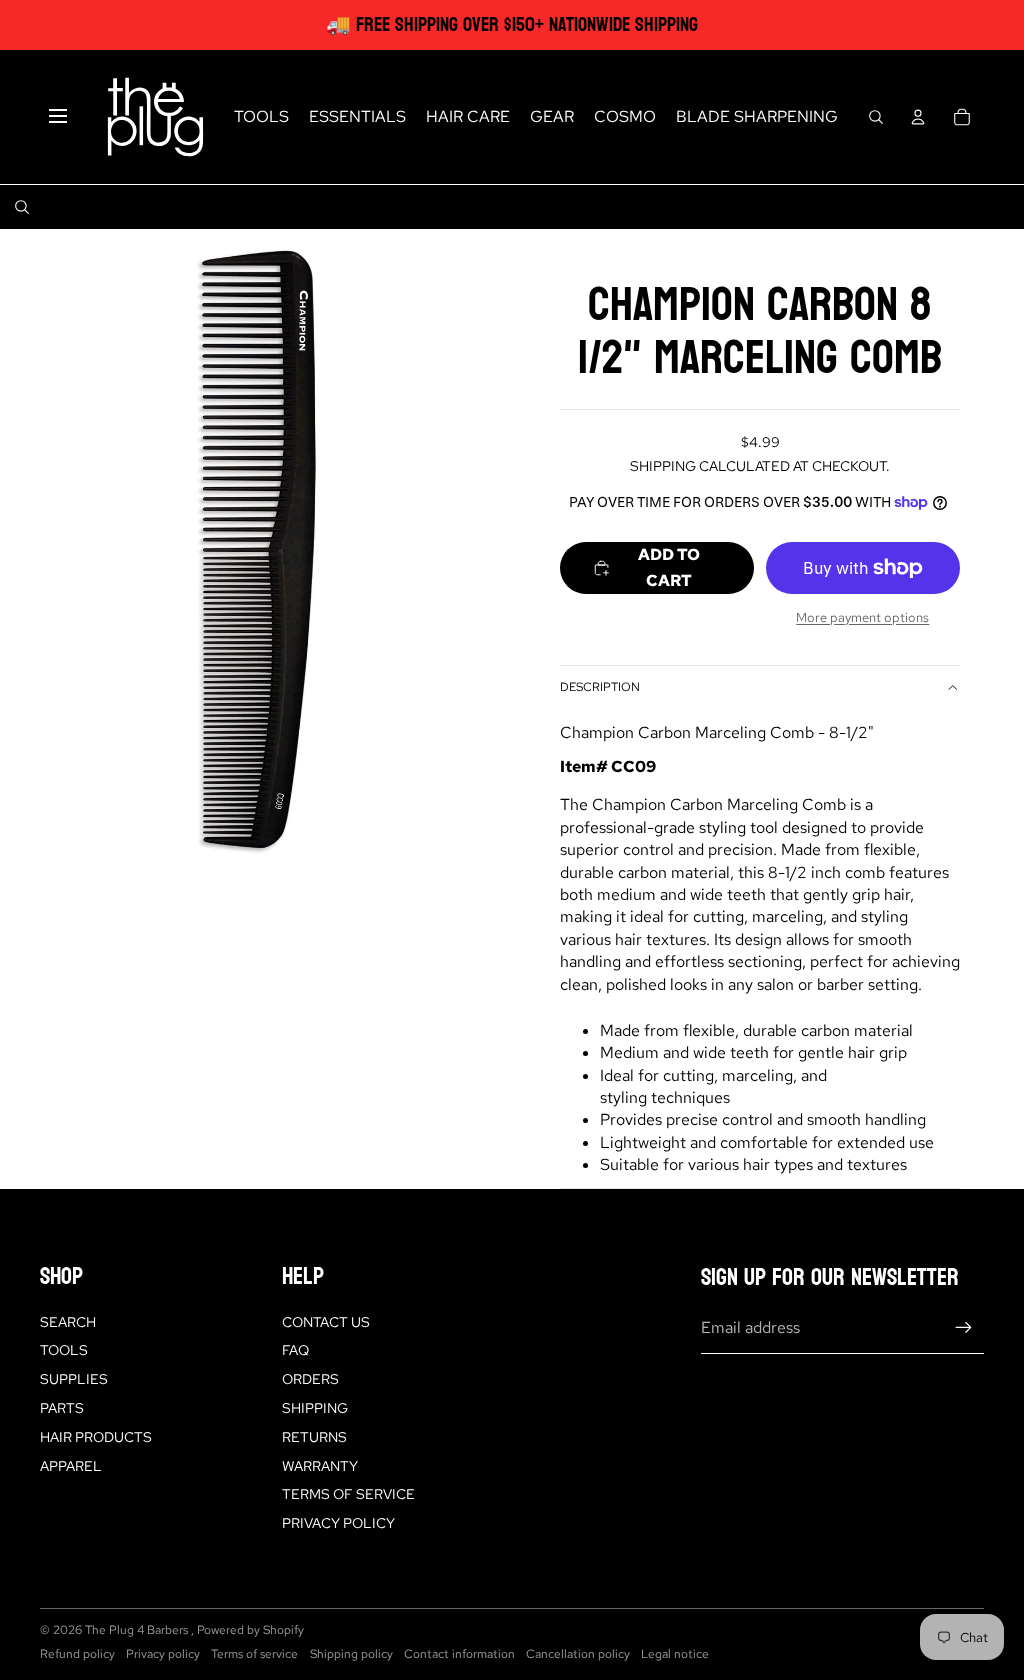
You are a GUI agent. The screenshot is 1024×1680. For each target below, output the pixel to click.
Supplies (74, 1379)
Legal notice (675, 1654)
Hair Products (96, 1437)
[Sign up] (964, 1328)
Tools (64, 1350)
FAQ (295, 1350)
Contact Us (326, 1322)
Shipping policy (351, 1654)
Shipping (315, 1408)
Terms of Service (348, 1494)
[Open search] (876, 117)
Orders (310, 1379)
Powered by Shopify (250, 1630)
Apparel (71, 1466)
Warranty (320, 1466)
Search (68, 1322)
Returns (314, 1437)
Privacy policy (163, 1654)
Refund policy (77, 1654)
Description (600, 687)
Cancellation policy (578, 1654)
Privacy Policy (338, 1523)
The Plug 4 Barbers (138, 1630)
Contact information (459, 1654)
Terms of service (254, 1654)
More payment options (862, 617)
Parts (62, 1408)
